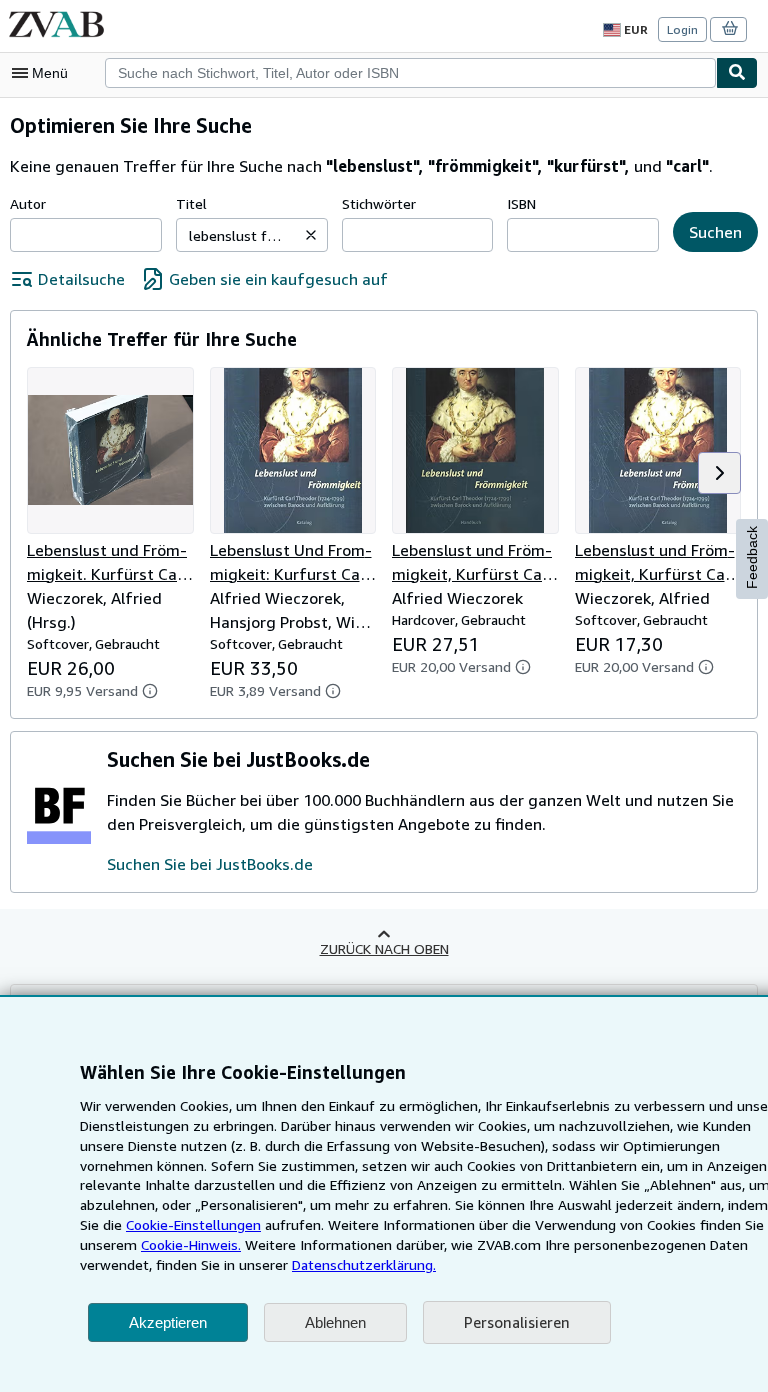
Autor (28, 203)
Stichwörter (379, 203)
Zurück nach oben (384, 948)
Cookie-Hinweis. (191, 1244)
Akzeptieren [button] (168, 1322)
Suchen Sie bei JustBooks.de (210, 864)
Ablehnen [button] (335, 1322)
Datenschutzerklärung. (364, 1264)
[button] (311, 235)
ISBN (521, 203)
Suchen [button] (715, 232)
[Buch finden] (737, 73)
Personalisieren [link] (517, 1322)
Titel (191, 203)
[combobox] (410, 73)
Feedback (752, 557)
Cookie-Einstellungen (193, 1224)
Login (682, 29)
